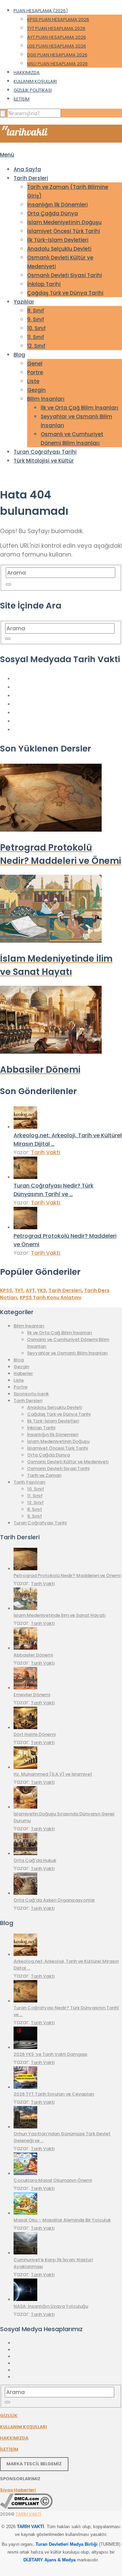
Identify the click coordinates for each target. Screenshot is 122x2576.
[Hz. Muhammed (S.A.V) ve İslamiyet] (25, 1767)
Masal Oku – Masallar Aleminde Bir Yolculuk (62, 2220)
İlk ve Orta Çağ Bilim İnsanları (79, 408)
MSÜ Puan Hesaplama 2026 (57, 64)
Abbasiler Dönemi (33, 1655)
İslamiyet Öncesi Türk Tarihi (64, 231)
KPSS (6, 1290)
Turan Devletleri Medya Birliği (67, 2544)
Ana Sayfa (27, 169)
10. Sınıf (36, 328)
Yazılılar (24, 302)
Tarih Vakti (46, 1152)
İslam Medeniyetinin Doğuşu (64, 222)
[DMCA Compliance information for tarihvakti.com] (26, 2507)
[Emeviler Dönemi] (25, 1688)
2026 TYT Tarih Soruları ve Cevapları (54, 2094)
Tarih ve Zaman (44, 1475)
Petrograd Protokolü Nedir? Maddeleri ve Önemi (67, 1575)
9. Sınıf (36, 319)
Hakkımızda (27, 72)
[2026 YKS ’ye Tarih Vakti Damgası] (25, 2047)
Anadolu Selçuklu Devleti (59, 249)
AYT (30, 1290)
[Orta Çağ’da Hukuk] (25, 1854)
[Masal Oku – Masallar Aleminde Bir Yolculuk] (25, 2213)
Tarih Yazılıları (29, 1482)
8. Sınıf (36, 311)
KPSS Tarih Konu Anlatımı (50, 1298)
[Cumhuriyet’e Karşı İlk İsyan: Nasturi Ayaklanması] (25, 2253)
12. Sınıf (36, 346)
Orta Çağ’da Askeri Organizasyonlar (54, 1900)
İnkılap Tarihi (44, 284)
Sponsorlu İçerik (31, 1394)
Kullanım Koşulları (35, 81)
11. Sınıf (36, 337)
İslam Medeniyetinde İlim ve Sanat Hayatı (60, 1615)
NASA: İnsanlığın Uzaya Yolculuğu (51, 2306)
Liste (33, 381)
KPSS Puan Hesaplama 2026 (58, 20)
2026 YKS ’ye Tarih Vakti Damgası (50, 2054)
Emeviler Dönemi (32, 1695)
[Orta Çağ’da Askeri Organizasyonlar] (25, 1893)
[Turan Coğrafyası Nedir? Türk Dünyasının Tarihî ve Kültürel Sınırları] (25, 1177)
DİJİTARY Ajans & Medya (49, 2560)
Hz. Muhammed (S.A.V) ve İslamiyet (53, 1774)
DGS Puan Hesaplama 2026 (57, 55)
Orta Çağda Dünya (53, 213)
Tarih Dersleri (31, 178)
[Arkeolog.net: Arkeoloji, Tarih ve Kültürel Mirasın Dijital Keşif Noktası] (25, 1127)
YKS (42, 1290)
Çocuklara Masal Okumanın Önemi (53, 2180)
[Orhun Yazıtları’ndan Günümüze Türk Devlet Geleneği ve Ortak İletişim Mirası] (25, 2127)
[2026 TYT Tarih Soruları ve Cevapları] (25, 2087)
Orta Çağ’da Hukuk (35, 1860)
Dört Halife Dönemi (35, 1734)
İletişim (22, 99)
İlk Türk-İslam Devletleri (58, 240)
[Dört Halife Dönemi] (25, 1728)
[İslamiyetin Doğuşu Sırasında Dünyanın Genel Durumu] (25, 1807)
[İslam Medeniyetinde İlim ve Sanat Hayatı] (25, 1608)
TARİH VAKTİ (28, 2514)
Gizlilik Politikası (33, 90)
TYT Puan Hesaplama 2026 (56, 28)
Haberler (23, 1373)
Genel (35, 364)
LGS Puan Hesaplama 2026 (57, 46)
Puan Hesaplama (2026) (41, 11)
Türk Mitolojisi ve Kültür (44, 461)
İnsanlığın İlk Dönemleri (57, 205)
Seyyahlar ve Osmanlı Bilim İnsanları (67, 1353)
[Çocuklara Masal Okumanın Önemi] (25, 2173)
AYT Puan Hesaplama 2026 (57, 37)
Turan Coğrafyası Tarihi (45, 452)
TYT (19, 1290)
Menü (7, 155)
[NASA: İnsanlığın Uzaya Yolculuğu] (25, 2299)
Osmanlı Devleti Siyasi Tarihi (65, 275)
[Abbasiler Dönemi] (25, 1648)
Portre (35, 372)
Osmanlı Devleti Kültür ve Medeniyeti (68, 1462)
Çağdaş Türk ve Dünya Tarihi (65, 293)
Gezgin (36, 390)
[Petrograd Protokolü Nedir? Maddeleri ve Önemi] (25, 1227)
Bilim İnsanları (46, 399)
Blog (19, 355)
